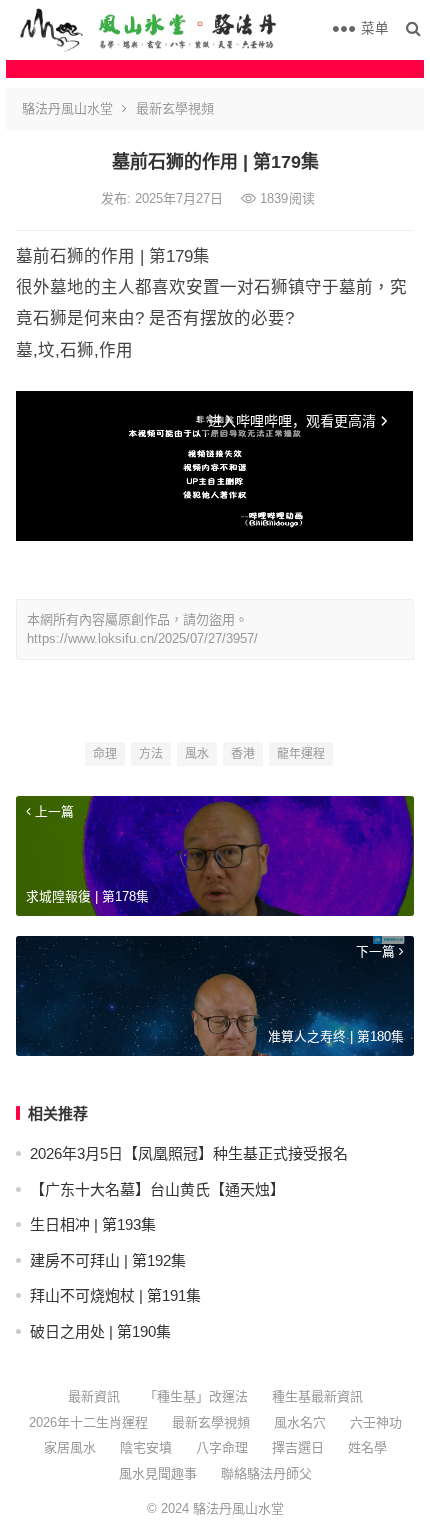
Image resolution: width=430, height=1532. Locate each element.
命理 (105, 754)
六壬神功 (376, 1422)
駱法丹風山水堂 (67, 108)
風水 (197, 754)
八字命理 (222, 1447)
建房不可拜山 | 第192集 (108, 1260)
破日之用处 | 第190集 (100, 1331)
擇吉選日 (298, 1447)
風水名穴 (300, 1422)
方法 (151, 754)
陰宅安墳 (146, 1447)
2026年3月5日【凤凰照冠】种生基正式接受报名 (189, 1153)
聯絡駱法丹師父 (266, 1473)
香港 (243, 754)
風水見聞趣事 (158, 1473)
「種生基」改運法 (196, 1396)
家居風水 (70, 1447)
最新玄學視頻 (175, 108)
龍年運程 (301, 754)
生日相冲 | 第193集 (93, 1224)
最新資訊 (94, 1396)
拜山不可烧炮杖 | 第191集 (115, 1295)
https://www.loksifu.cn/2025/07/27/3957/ (142, 638)
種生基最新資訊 (317, 1396)
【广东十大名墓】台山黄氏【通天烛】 (157, 1189)
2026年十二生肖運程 (88, 1422)
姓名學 (367, 1447)
